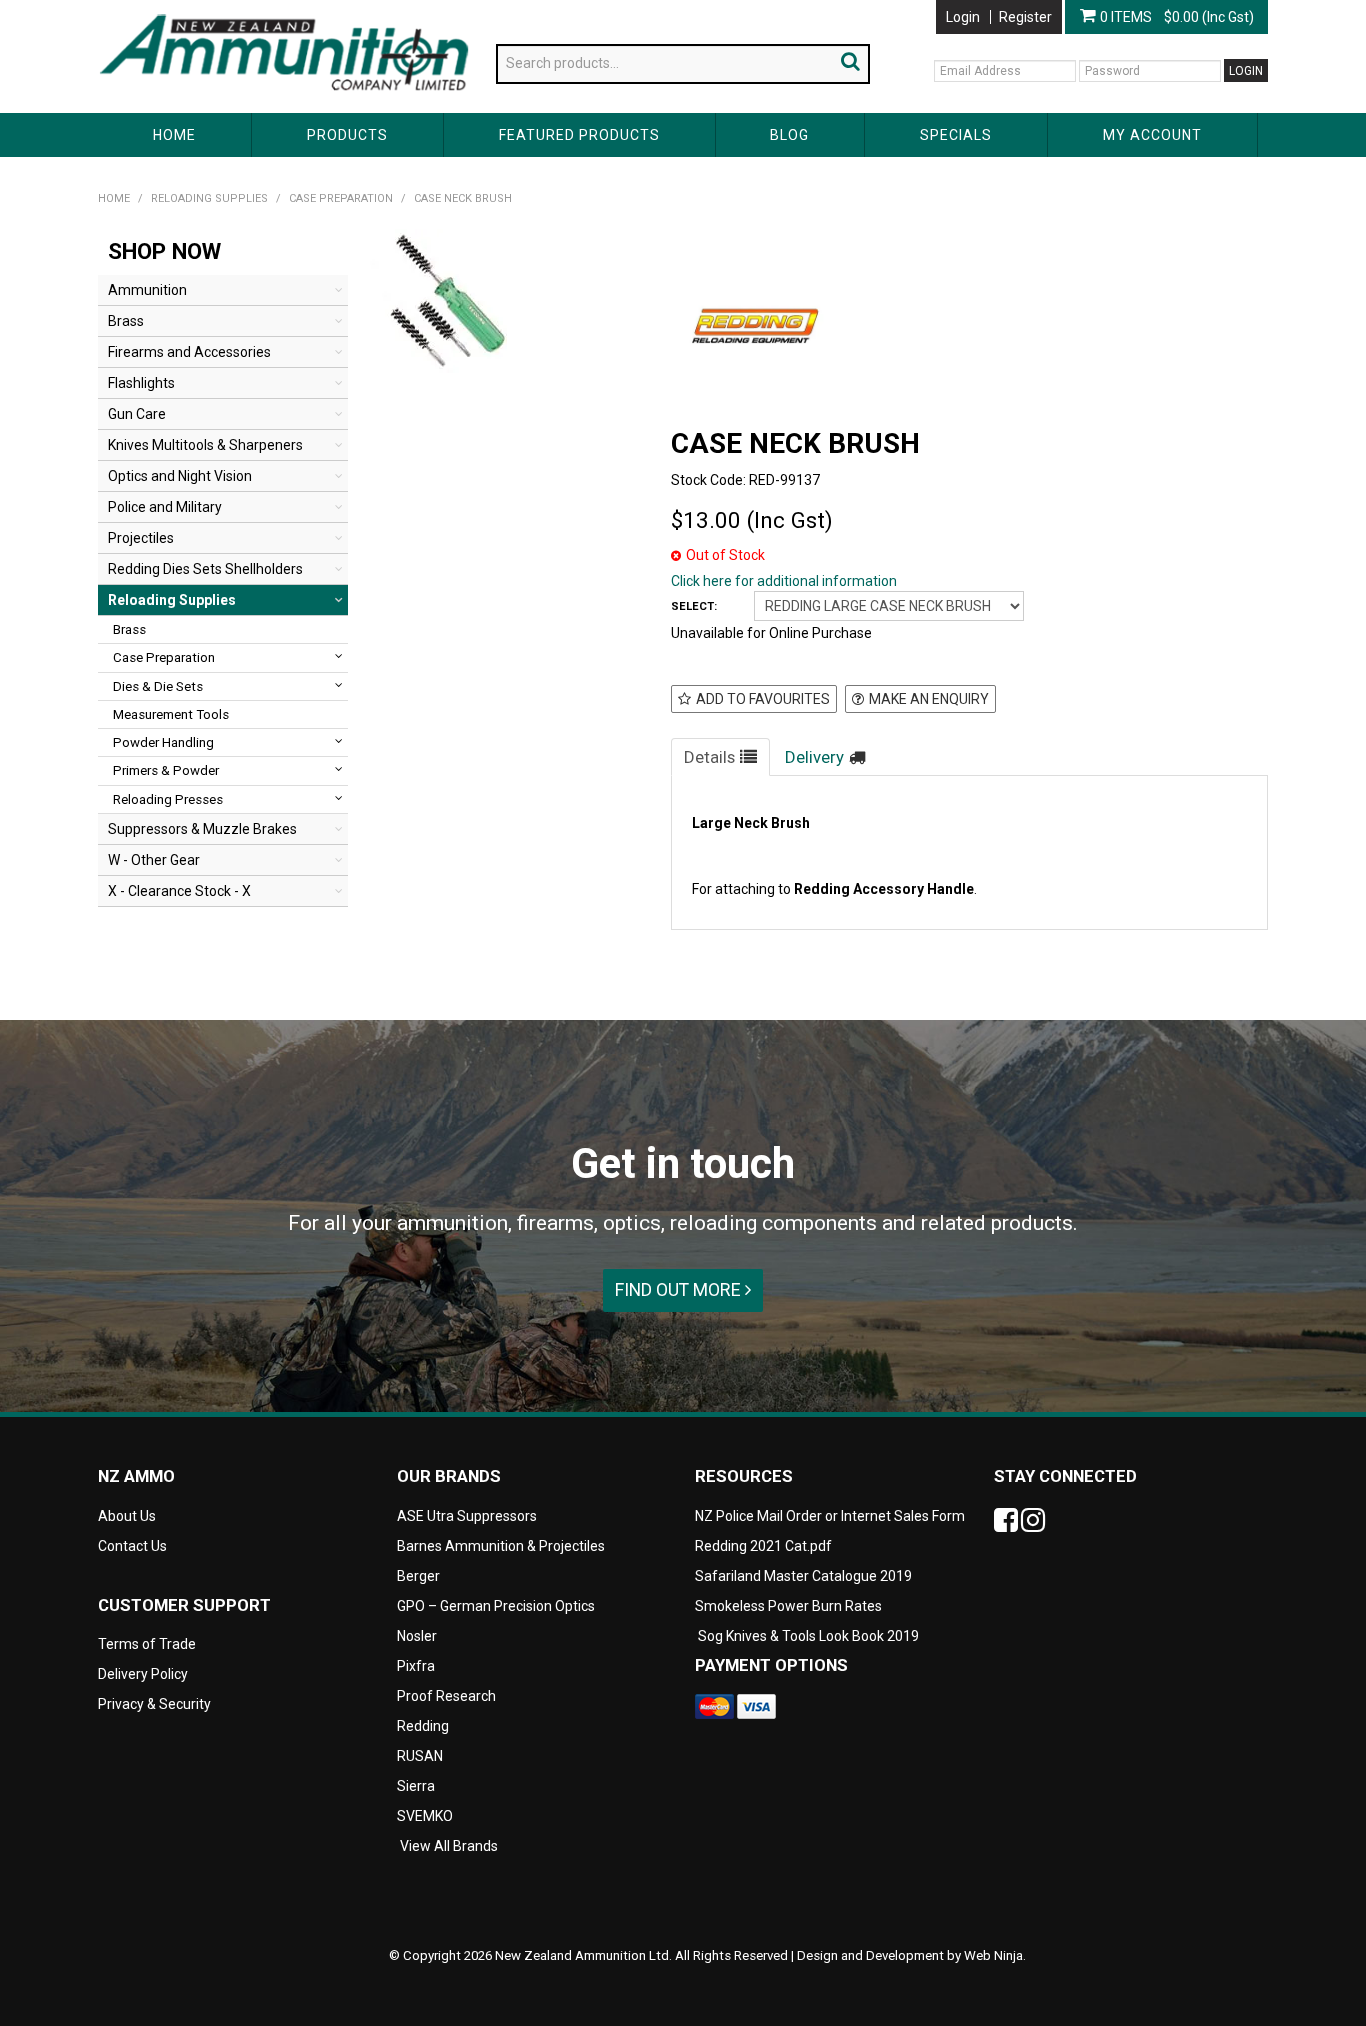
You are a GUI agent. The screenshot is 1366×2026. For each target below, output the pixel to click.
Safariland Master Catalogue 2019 (803, 1576)
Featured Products (579, 135)
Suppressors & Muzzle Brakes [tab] (202, 829)
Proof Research (446, 1696)
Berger (418, 1576)
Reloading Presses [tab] (168, 799)
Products (347, 135)
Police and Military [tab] (165, 507)
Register (1025, 17)
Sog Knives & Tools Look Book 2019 (808, 1636)
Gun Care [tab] (137, 414)
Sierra (416, 1786)
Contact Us (407, 8)
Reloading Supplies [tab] (172, 600)
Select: (694, 606)
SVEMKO (425, 1816)
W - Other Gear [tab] (154, 860)
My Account (1152, 135)
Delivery (814, 757)
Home (174, 135)
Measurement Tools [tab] (171, 714)
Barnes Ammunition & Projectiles (501, 1546)
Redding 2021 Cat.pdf (763, 1546)
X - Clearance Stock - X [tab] (179, 891)
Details (709, 757)
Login (963, 17)
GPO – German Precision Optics (496, 1606)
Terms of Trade (147, 1644)
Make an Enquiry (929, 699)
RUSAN (420, 1756)
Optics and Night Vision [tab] (180, 476)
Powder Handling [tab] (163, 742)
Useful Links (213, 8)
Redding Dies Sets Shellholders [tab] (205, 569)
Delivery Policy (143, 1674)
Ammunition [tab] (147, 290)
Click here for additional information (784, 581)
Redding (423, 1726)
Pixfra (416, 1666)
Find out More (680, 1289)
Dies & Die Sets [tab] (158, 686)
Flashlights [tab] (141, 383)
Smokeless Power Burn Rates (788, 1606)
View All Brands (449, 1846)
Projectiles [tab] (141, 538)
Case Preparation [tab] (164, 657)
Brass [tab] (126, 321)
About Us (127, 8)
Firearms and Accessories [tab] (189, 352)
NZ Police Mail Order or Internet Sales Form (830, 1516)
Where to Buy (312, 8)
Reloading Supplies (209, 198)
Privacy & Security (156, 1704)
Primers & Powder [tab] (166, 770)
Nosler (417, 1636)
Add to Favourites (763, 699)
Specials (956, 135)
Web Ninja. (995, 1955)
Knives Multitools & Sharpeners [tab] (205, 445)
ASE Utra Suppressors (467, 1516)
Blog (789, 135)
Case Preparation (341, 198)
